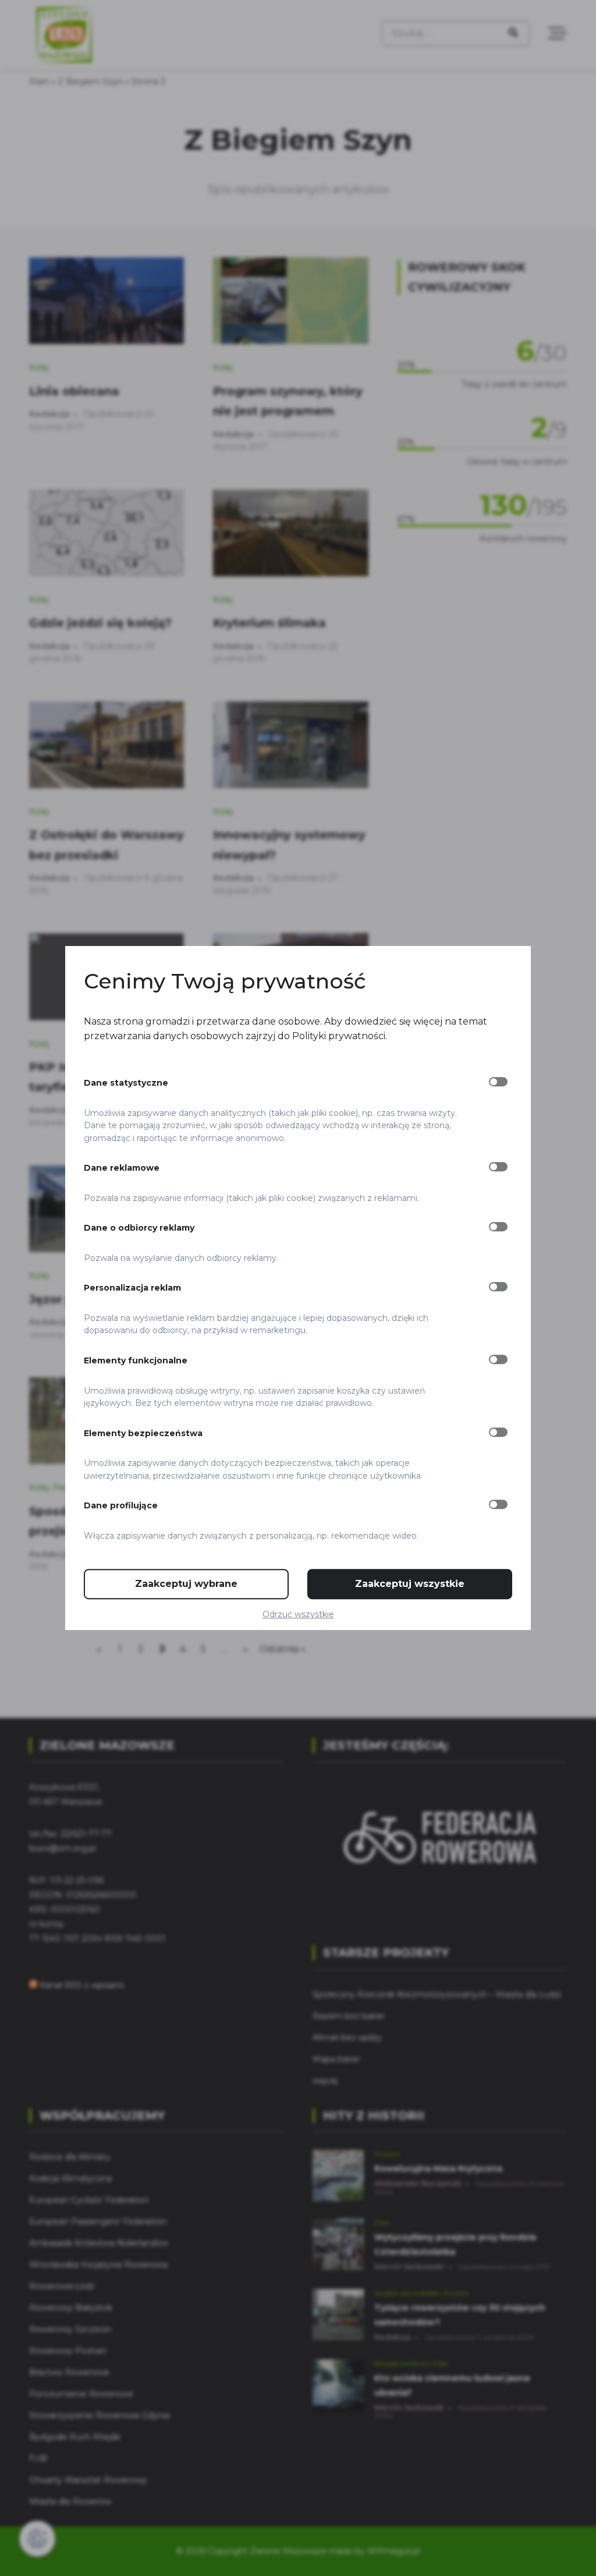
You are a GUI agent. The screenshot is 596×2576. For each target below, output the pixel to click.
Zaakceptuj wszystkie (410, 1584)
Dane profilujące (121, 1505)
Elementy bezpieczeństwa (143, 1433)
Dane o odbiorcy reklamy (139, 1228)
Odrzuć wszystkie (298, 1614)
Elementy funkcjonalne (136, 1360)
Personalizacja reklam (132, 1288)
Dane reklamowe (122, 1168)
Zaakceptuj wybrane (186, 1584)
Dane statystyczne (126, 1083)
